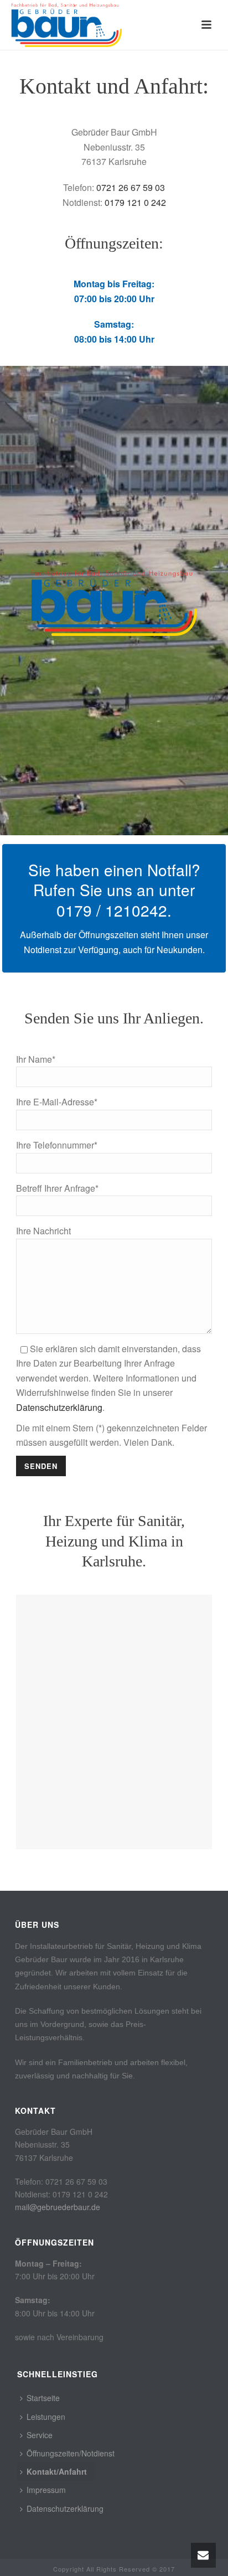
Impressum (46, 2490)
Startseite (43, 2398)
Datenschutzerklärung (59, 1407)
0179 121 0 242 (135, 202)
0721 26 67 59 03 (131, 187)
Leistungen (46, 2417)
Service (40, 2435)
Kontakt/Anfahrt (57, 2471)
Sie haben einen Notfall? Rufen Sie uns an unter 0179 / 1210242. (114, 890)
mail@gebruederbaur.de (58, 2207)
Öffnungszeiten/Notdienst (71, 2453)
